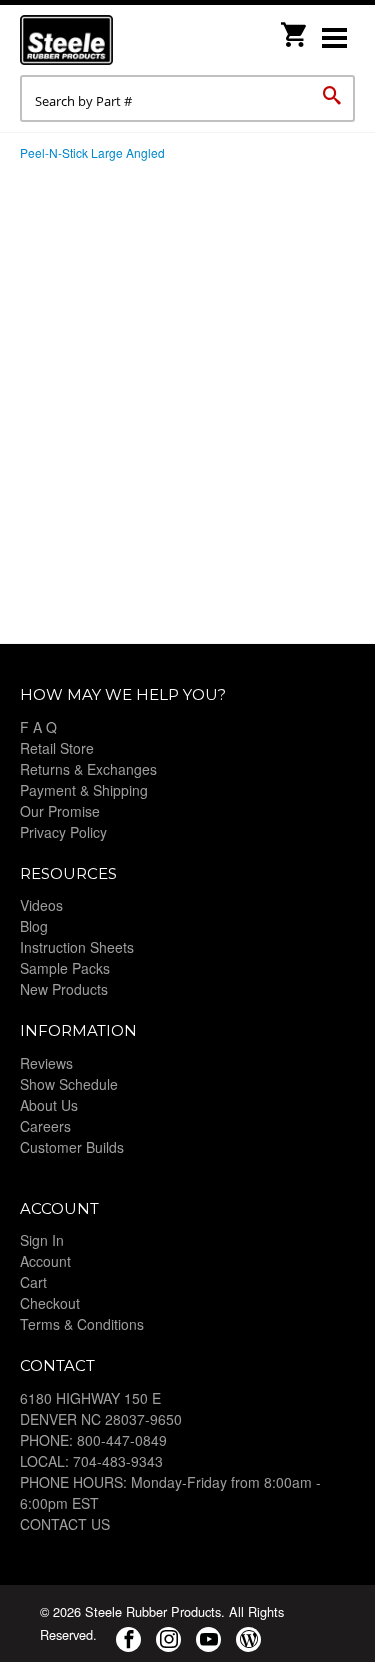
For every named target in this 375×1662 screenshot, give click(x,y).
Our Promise (60, 811)
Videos (41, 905)
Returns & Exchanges (88, 769)
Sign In (42, 1240)
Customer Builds (72, 1147)
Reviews (46, 1063)
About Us (49, 1105)
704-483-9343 (118, 1461)
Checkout (50, 1303)
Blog (34, 926)
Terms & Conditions (82, 1324)
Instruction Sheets (77, 947)
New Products (64, 989)
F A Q (38, 727)
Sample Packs (65, 968)
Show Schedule (69, 1084)
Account (45, 1261)
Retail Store (57, 748)
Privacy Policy (63, 832)
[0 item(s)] (295, 28)
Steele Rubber (120, 40)
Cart (33, 1282)
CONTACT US (65, 1524)
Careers (45, 1126)
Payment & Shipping (84, 790)
